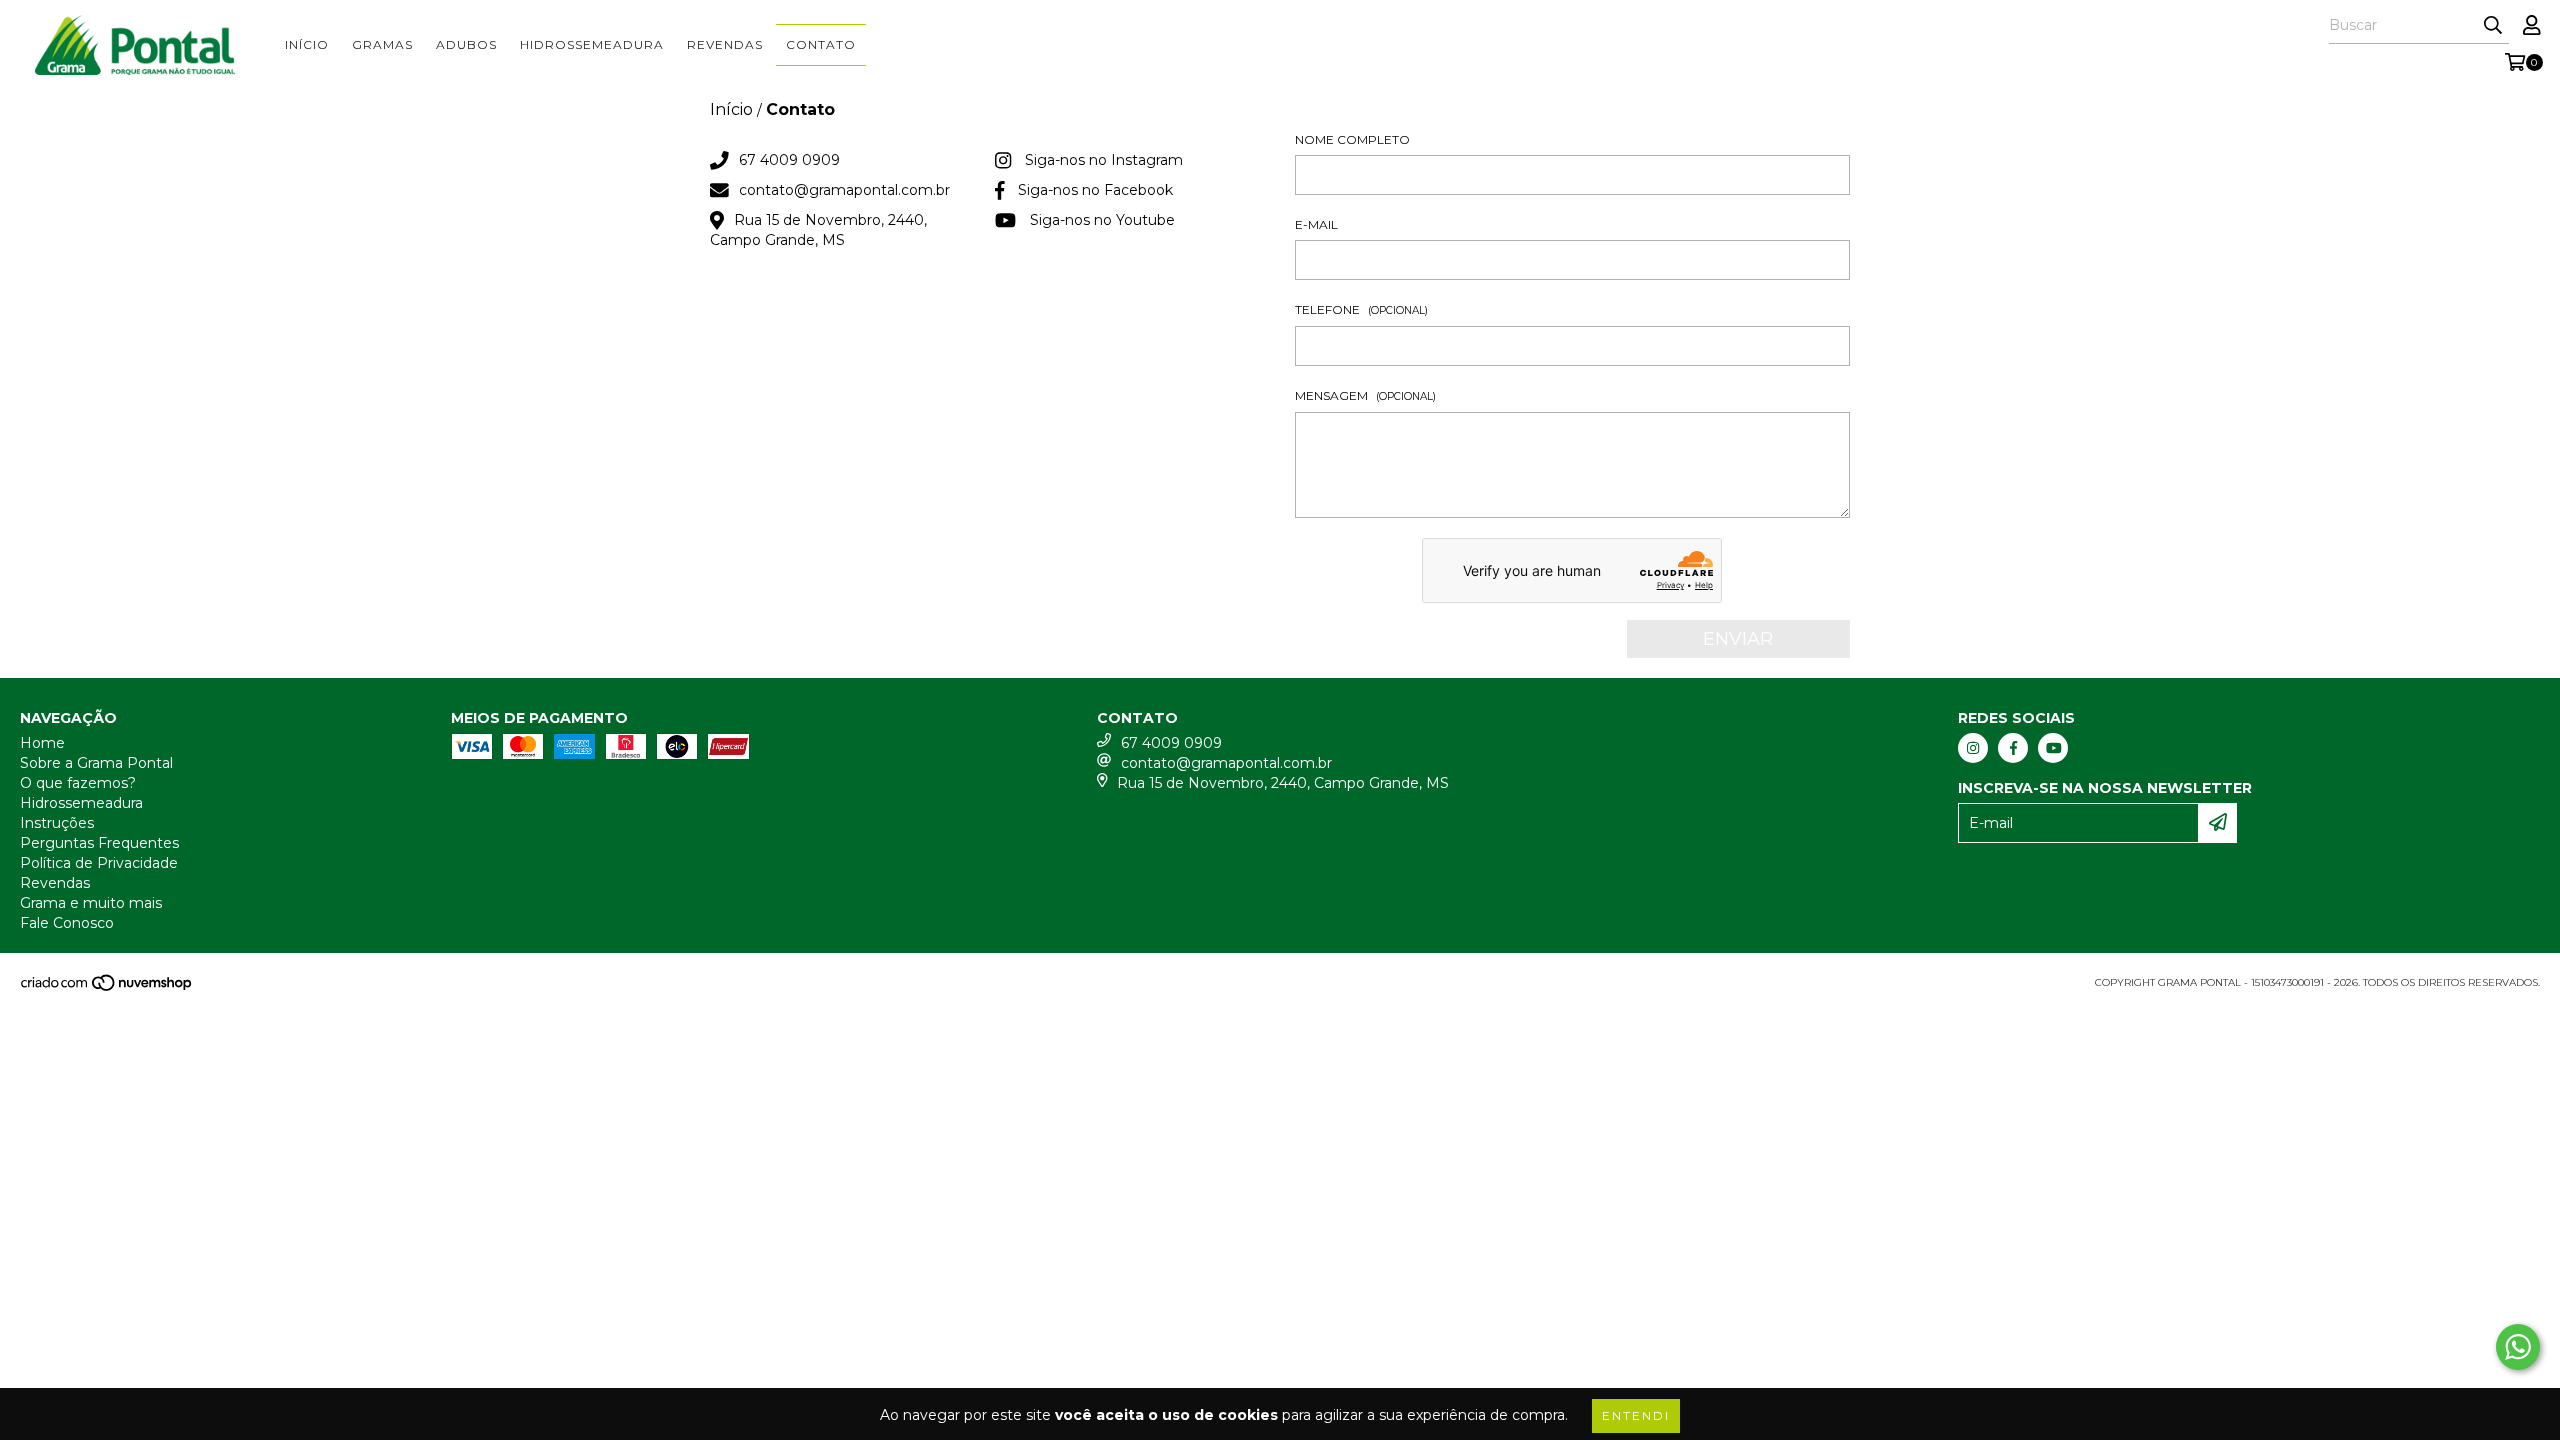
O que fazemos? (78, 783)
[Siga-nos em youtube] (2053, 748)
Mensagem (1365, 395)
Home (42, 743)
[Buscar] (2493, 26)
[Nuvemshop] (107, 988)
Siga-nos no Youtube (1102, 220)
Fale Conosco (67, 923)
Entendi (1636, 1415)
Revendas (725, 44)
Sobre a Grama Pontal (96, 763)
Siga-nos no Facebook (1095, 190)
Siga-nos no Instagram (1104, 160)
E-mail (1316, 224)
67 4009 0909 (789, 160)
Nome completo (1352, 139)
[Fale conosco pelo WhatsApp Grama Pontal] (2518, 1347)
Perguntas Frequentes (99, 843)
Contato (821, 44)
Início (307, 44)
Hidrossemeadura (592, 44)
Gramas (382, 44)
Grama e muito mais (91, 903)
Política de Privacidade (99, 863)
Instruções (57, 823)
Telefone (1361, 309)
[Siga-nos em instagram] (1973, 748)
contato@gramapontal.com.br (844, 190)
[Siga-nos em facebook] (2013, 748)
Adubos (466, 44)
